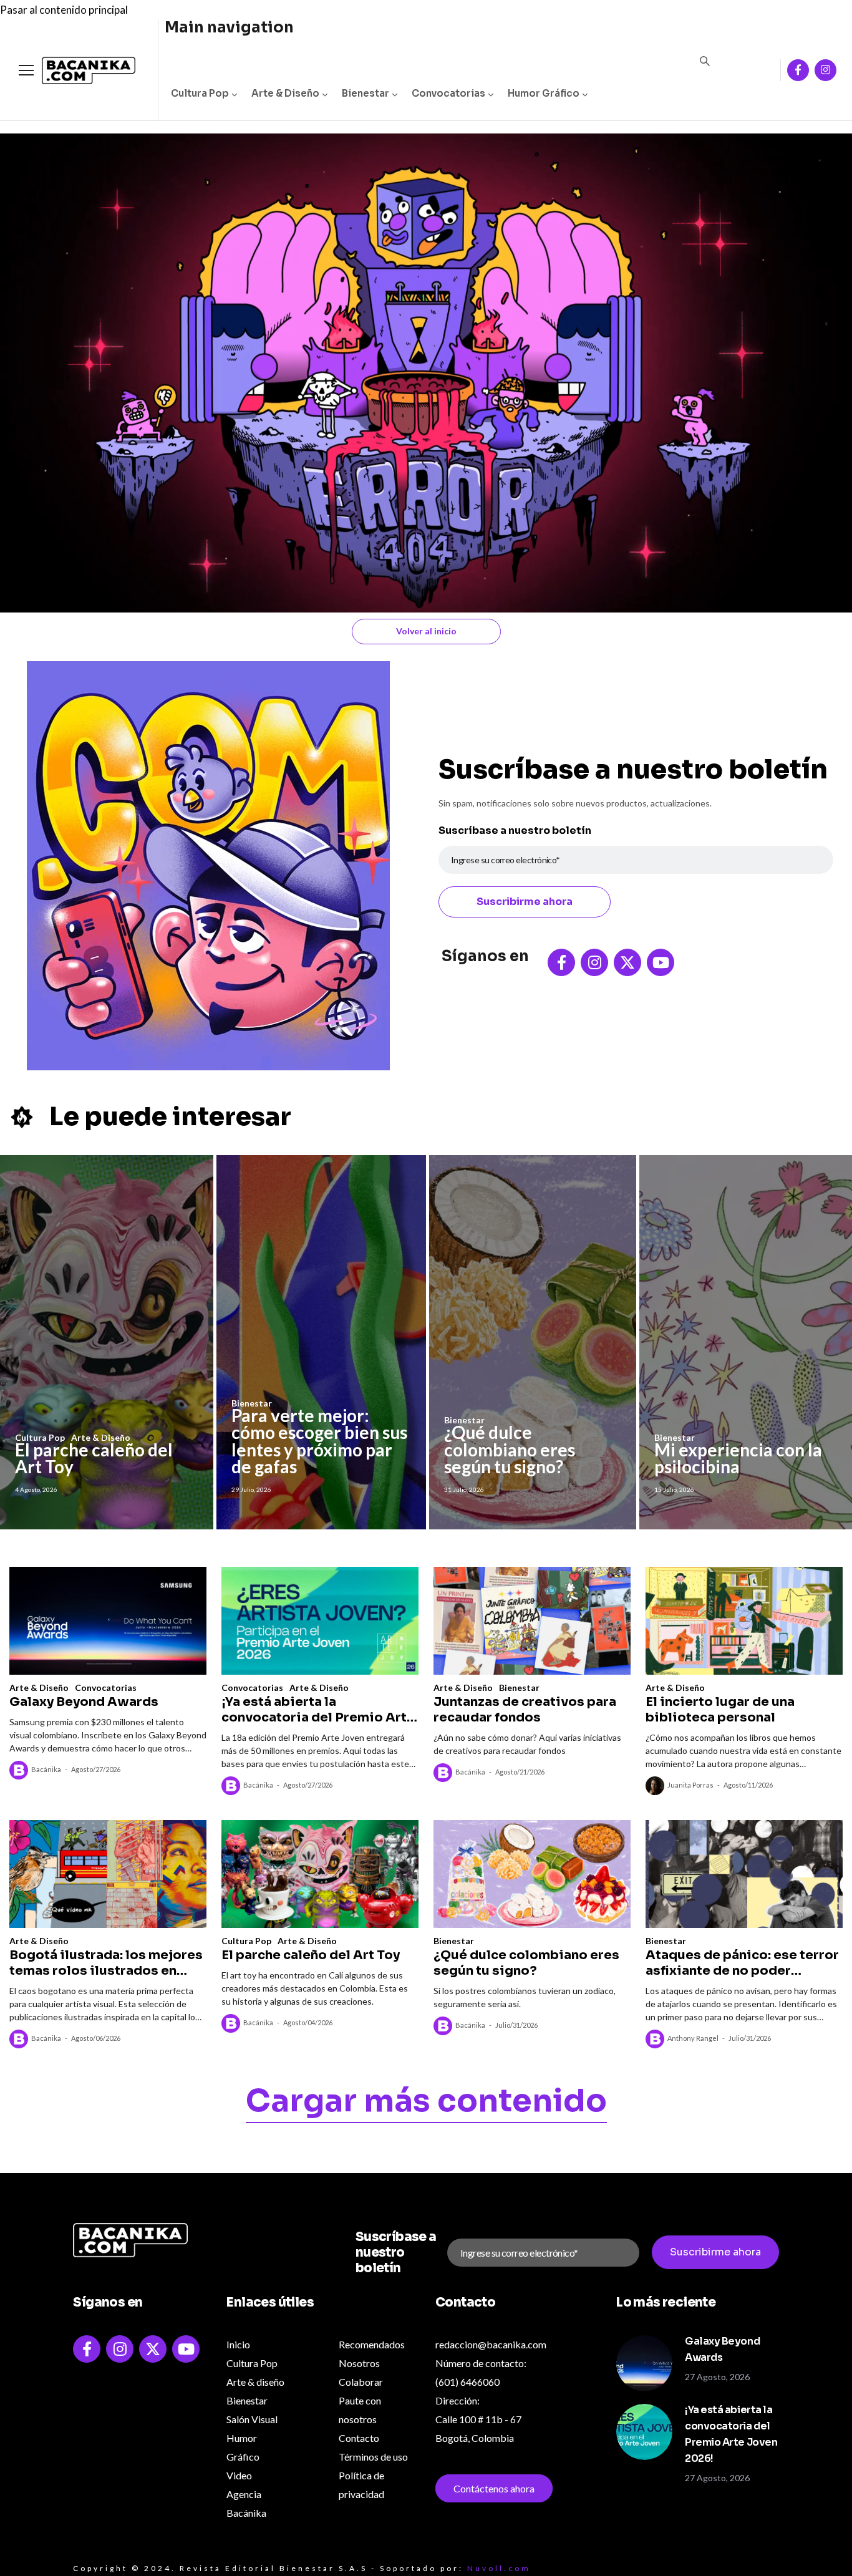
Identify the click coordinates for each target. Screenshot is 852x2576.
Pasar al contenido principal (64, 10)
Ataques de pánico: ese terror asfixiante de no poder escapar (742, 1963)
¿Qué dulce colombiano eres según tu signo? (510, 1449)
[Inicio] (79, 71)
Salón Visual (252, 2419)
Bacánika (46, 1769)
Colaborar (361, 2382)
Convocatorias (448, 93)
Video (239, 2475)
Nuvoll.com (499, 2568)
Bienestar (365, 93)
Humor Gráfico (544, 93)
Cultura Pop (200, 93)
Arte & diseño (255, 2382)
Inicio (238, 2344)
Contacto (359, 2438)
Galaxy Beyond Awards (84, 1702)
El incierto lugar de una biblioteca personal (720, 1710)
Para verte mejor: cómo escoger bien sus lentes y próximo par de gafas (319, 1441)
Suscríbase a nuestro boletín (515, 830)
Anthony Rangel (693, 2038)
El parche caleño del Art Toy (94, 1458)
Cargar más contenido (426, 2103)
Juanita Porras (690, 1785)
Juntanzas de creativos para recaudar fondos (525, 1710)
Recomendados (372, 2344)
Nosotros (359, 2363)
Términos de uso (373, 2457)
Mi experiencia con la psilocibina (738, 1458)
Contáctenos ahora (494, 2488)
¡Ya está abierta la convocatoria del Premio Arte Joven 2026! (318, 1710)
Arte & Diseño (285, 93)
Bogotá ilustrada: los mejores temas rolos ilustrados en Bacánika (106, 1963)
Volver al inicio (426, 631)
